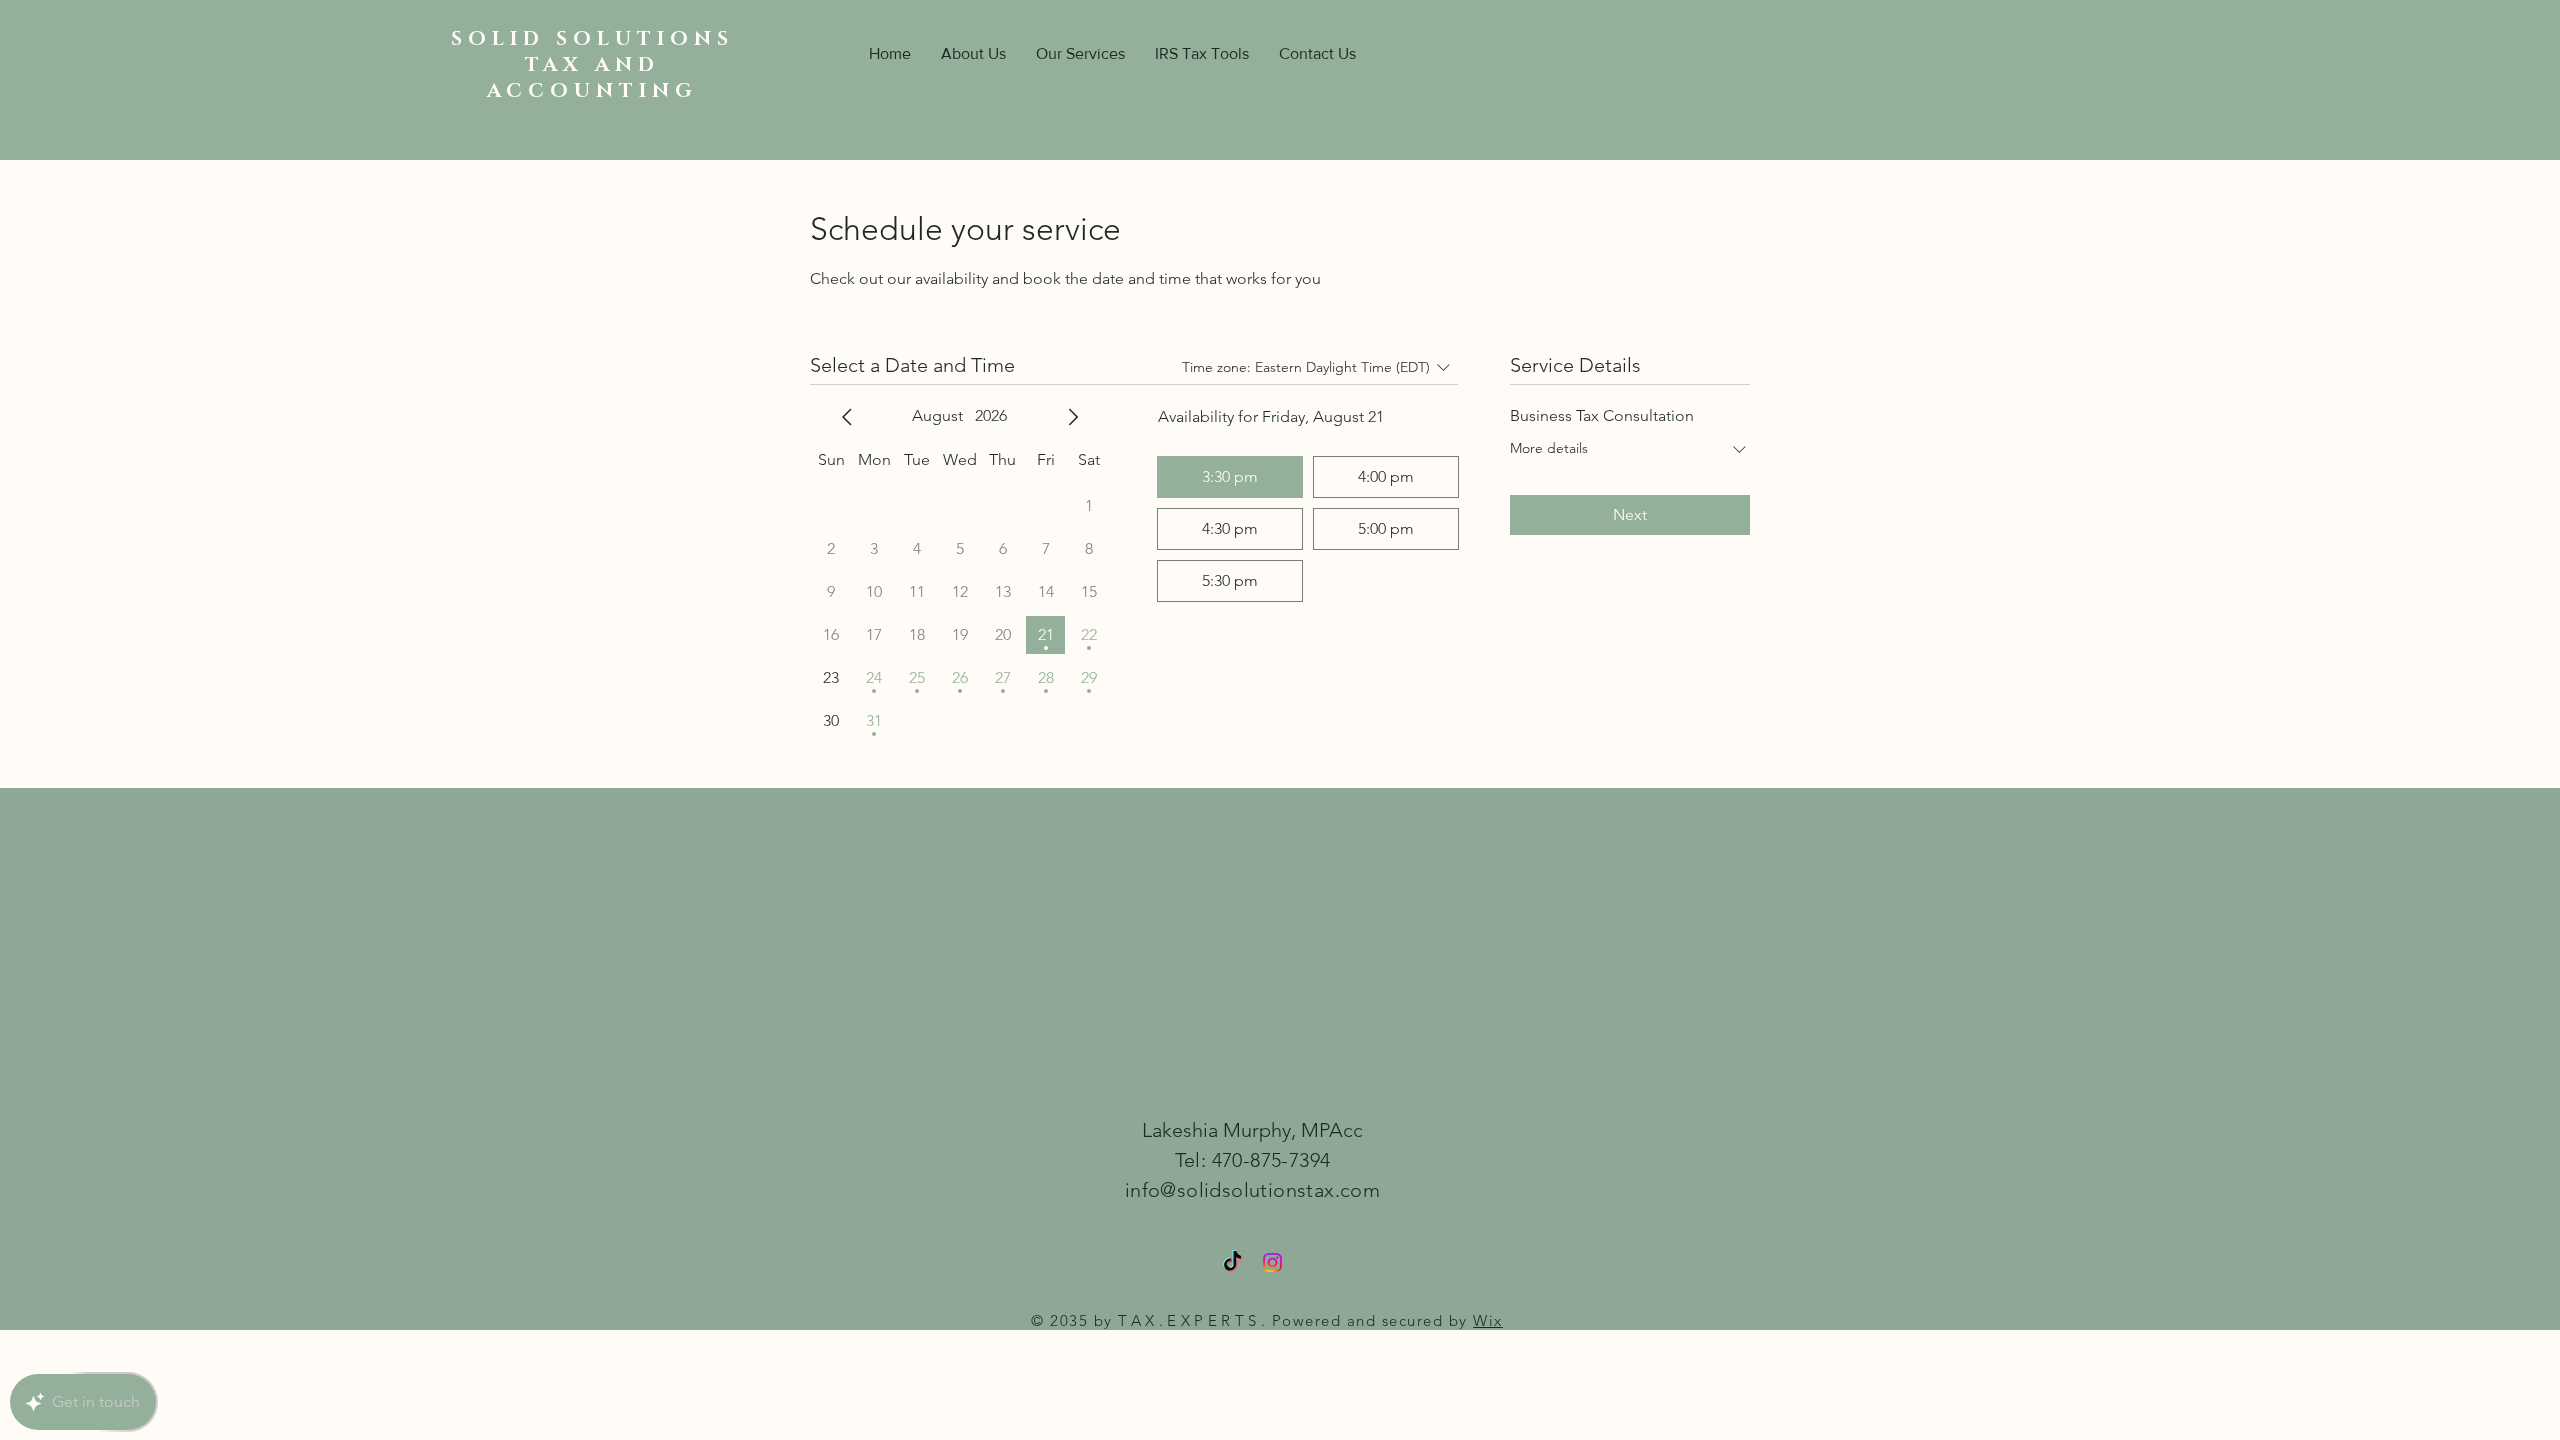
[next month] (1073, 417)
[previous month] (847, 417)
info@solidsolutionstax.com (1252, 1190)
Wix (1488, 1320)
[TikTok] (1232, 1262)
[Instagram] (1272, 1262)
